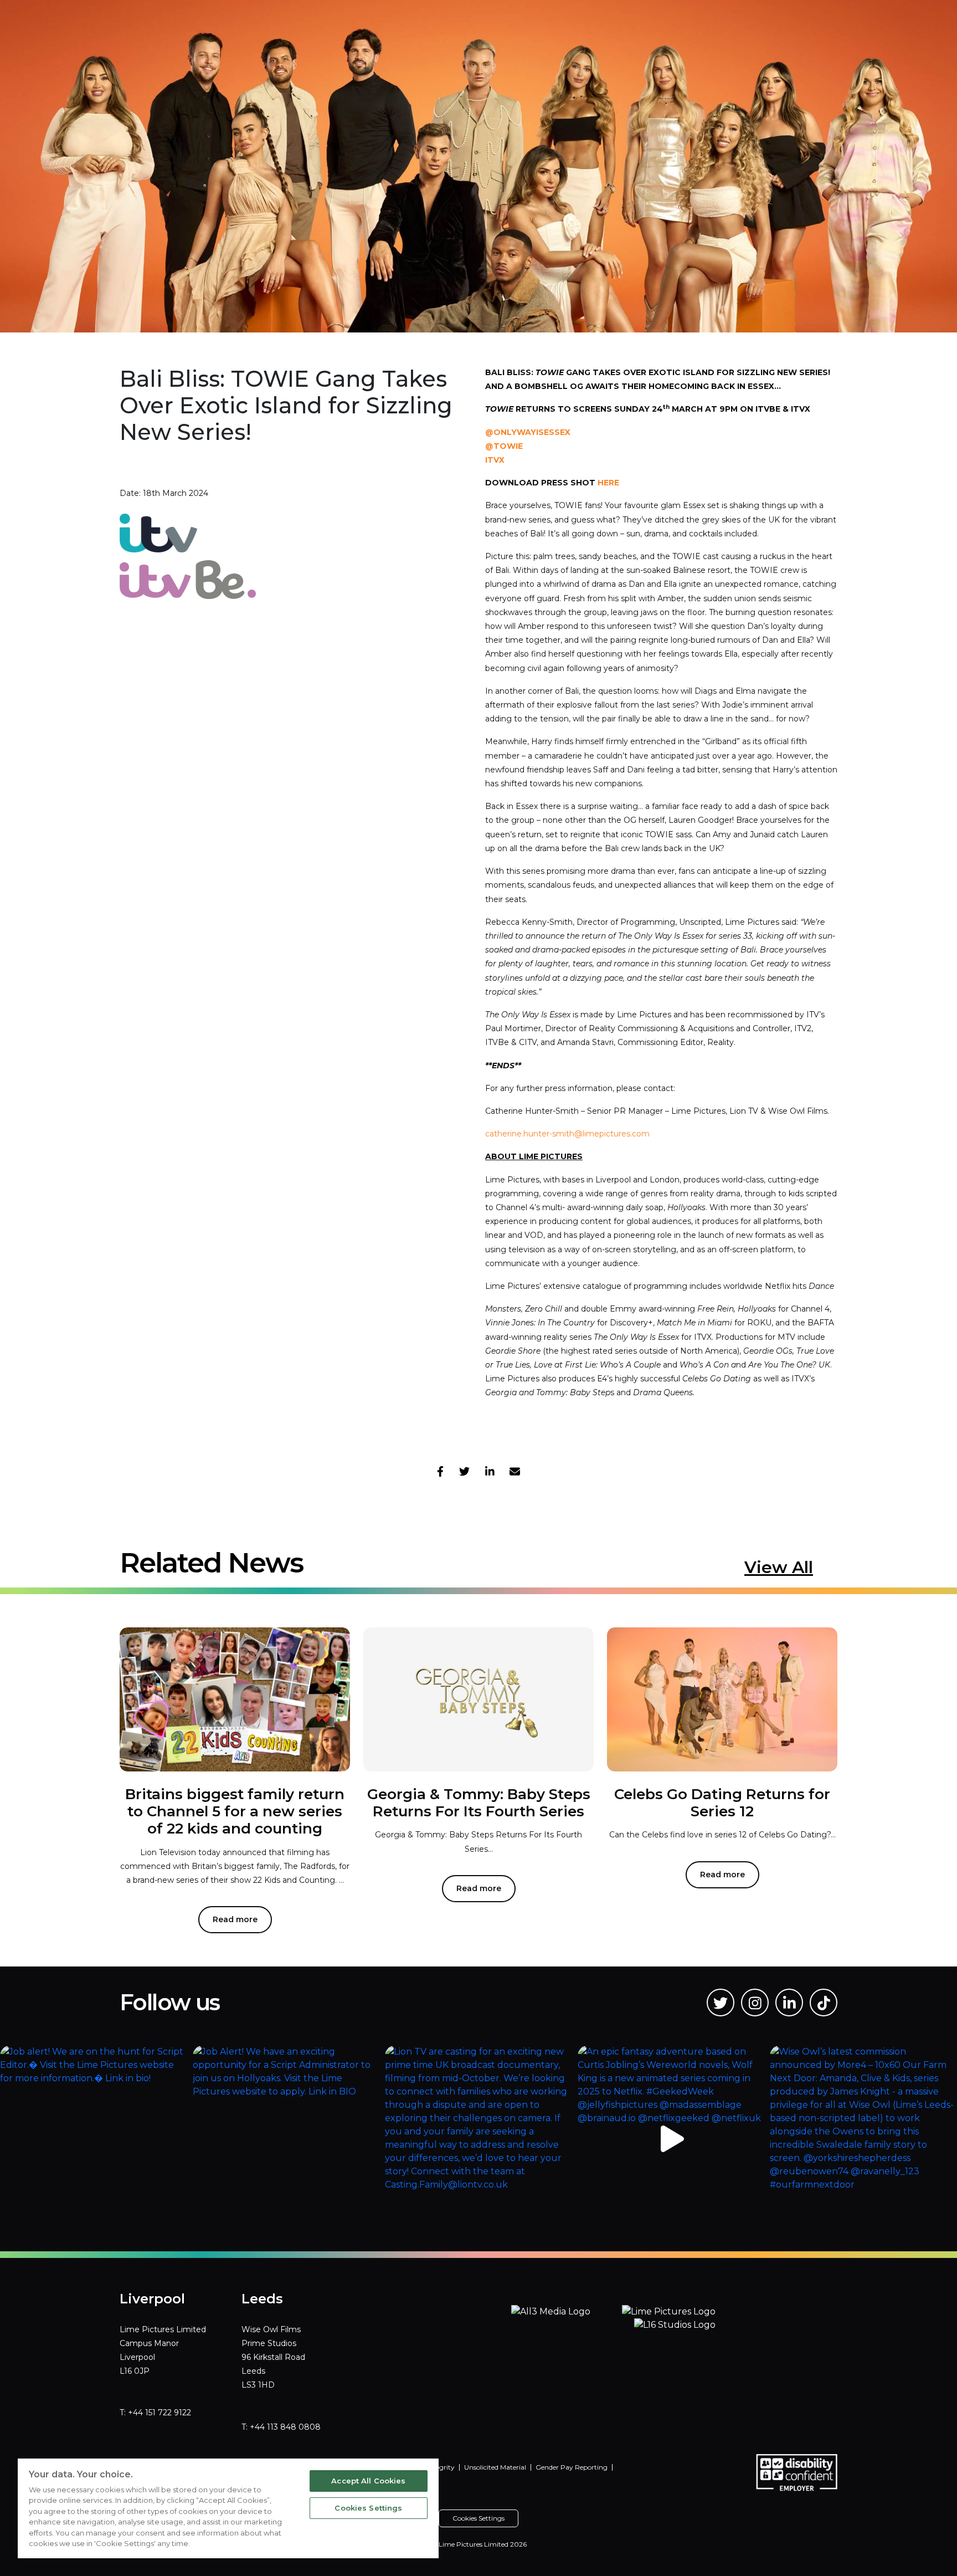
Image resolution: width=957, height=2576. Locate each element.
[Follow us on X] (721, 2003)
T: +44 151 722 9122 (155, 2413)
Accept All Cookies (368, 2481)
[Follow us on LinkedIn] (789, 2003)
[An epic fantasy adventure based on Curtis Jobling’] (671, 2139)
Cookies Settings (368, 2508)
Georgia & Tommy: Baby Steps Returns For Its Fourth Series (479, 1803)
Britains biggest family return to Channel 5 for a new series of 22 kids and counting (235, 1811)
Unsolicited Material (495, 2467)
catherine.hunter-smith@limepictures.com (567, 1134)
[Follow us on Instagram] (755, 2003)
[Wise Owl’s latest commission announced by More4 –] (863, 2139)
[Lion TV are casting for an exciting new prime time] (478, 2139)
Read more (235, 1919)
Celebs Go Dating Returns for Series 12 (722, 1803)
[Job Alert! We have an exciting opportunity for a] (286, 2139)
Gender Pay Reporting (572, 2467)
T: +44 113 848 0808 (281, 2427)
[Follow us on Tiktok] (824, 2003)
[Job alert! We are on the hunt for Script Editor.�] (94, 2139)
